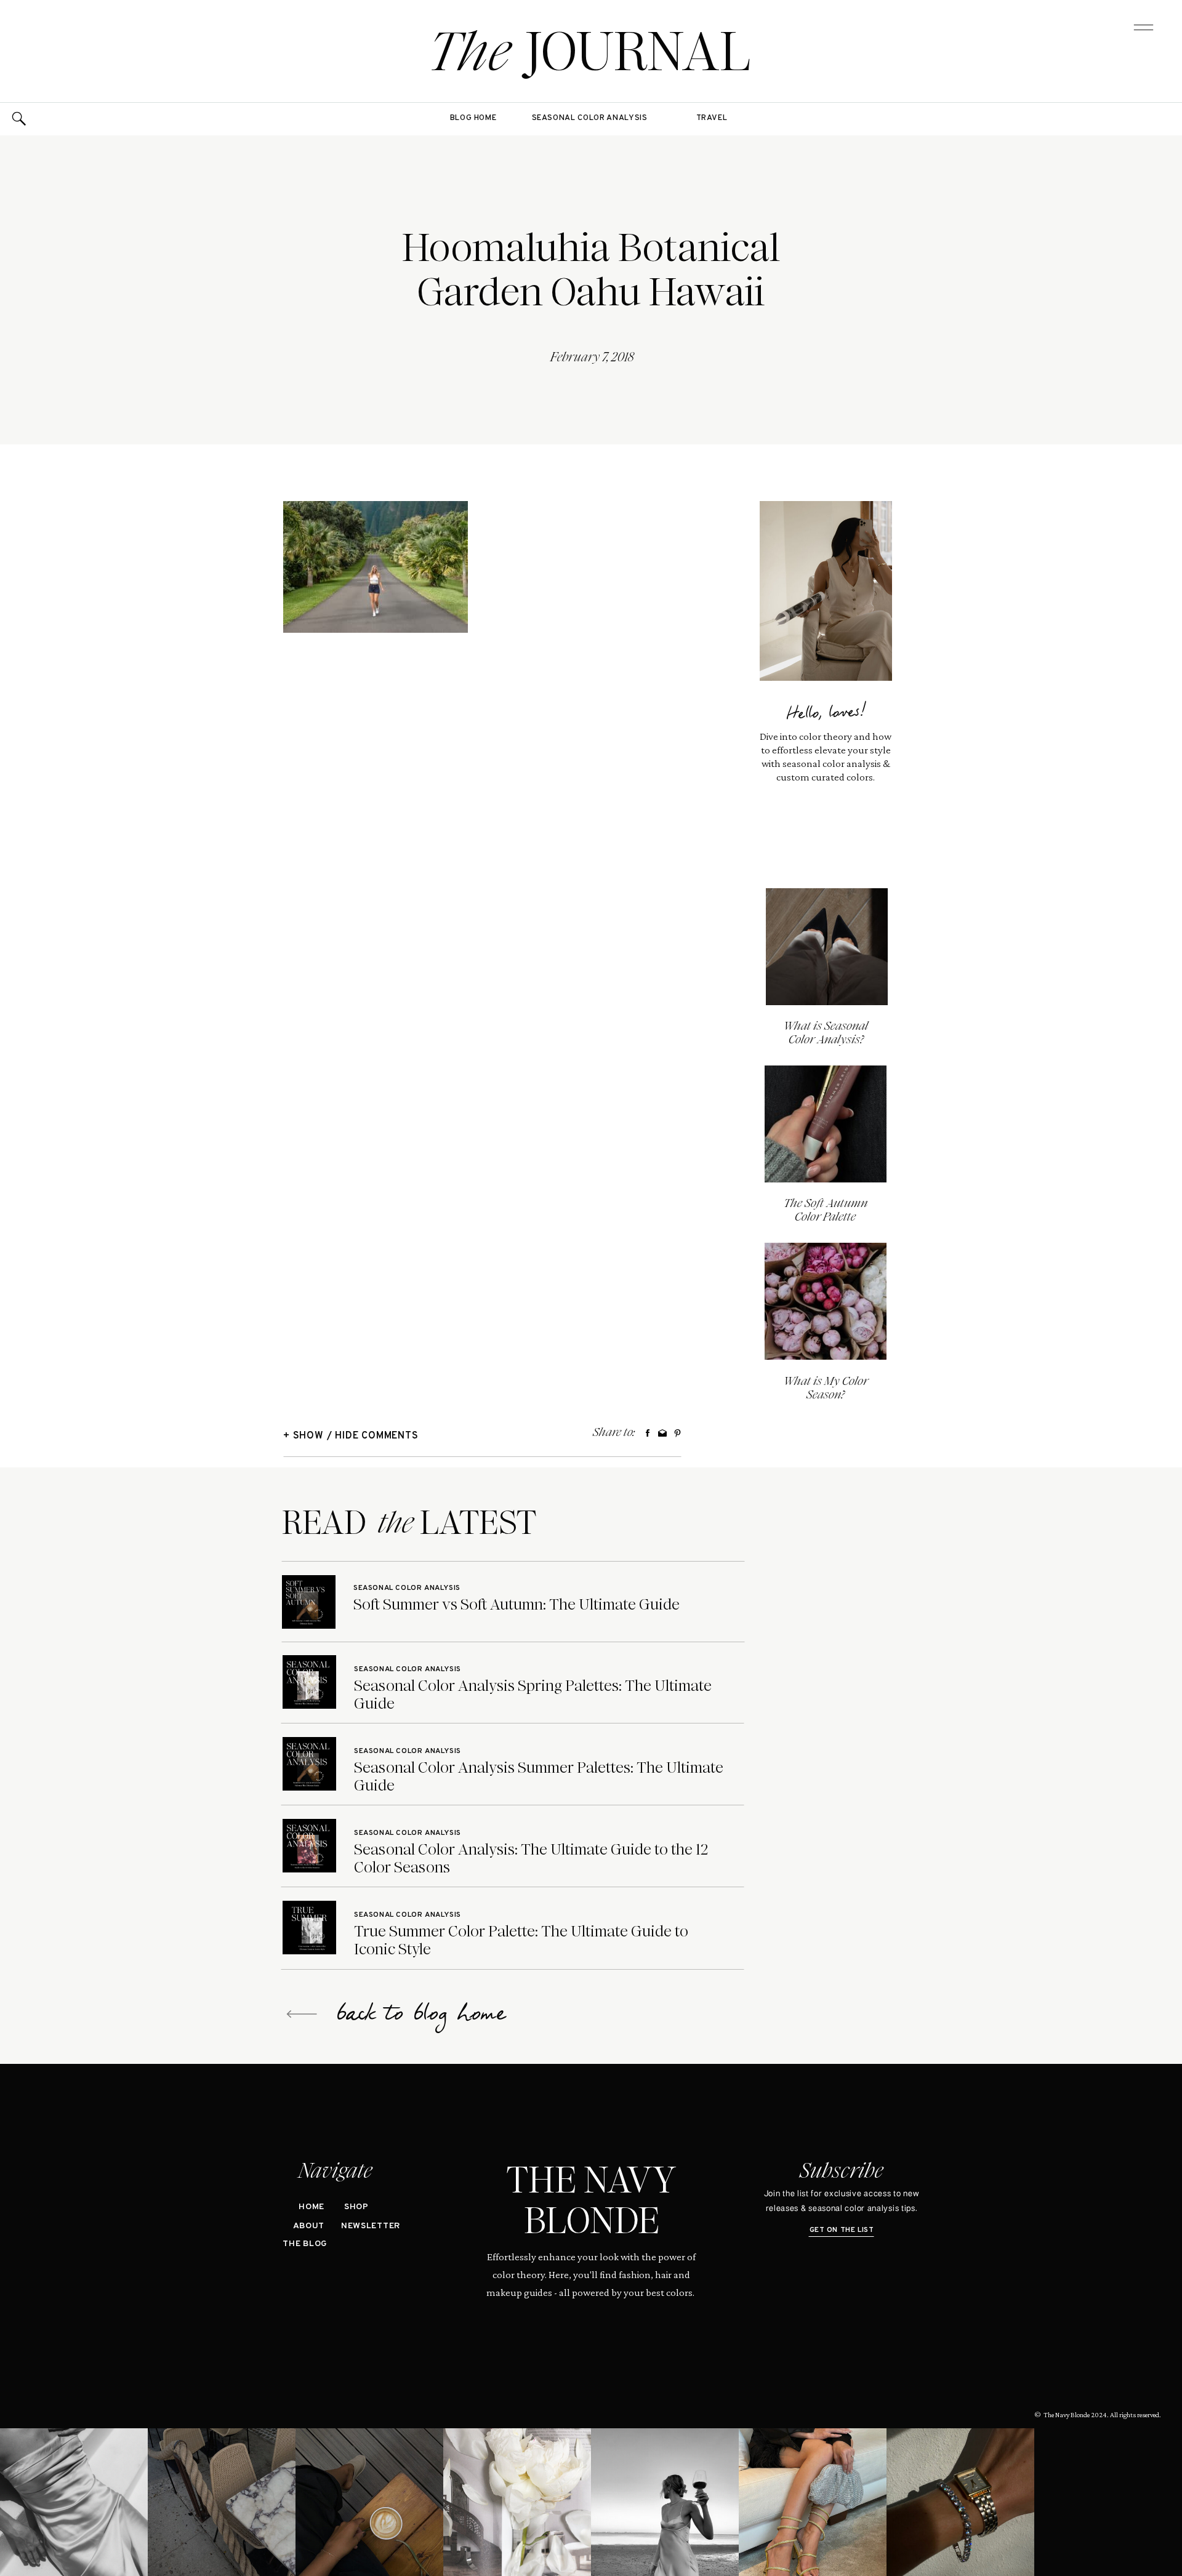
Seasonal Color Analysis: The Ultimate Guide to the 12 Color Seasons (531, 1858)
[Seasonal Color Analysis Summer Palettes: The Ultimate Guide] (309, 1764)
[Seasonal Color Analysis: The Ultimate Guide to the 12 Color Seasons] (309, 1846)
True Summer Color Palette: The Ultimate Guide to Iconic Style (521, 1940)
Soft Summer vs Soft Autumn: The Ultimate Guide (517, 1604)
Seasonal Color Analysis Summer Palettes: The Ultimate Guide (539, 1776)
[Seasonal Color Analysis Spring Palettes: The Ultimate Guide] (309, 1682)
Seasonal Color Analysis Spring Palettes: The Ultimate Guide (533, 1695)
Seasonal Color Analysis (407, 1588)
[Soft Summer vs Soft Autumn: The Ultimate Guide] (309, 1602)
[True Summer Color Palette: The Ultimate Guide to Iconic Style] (309, 1928)
